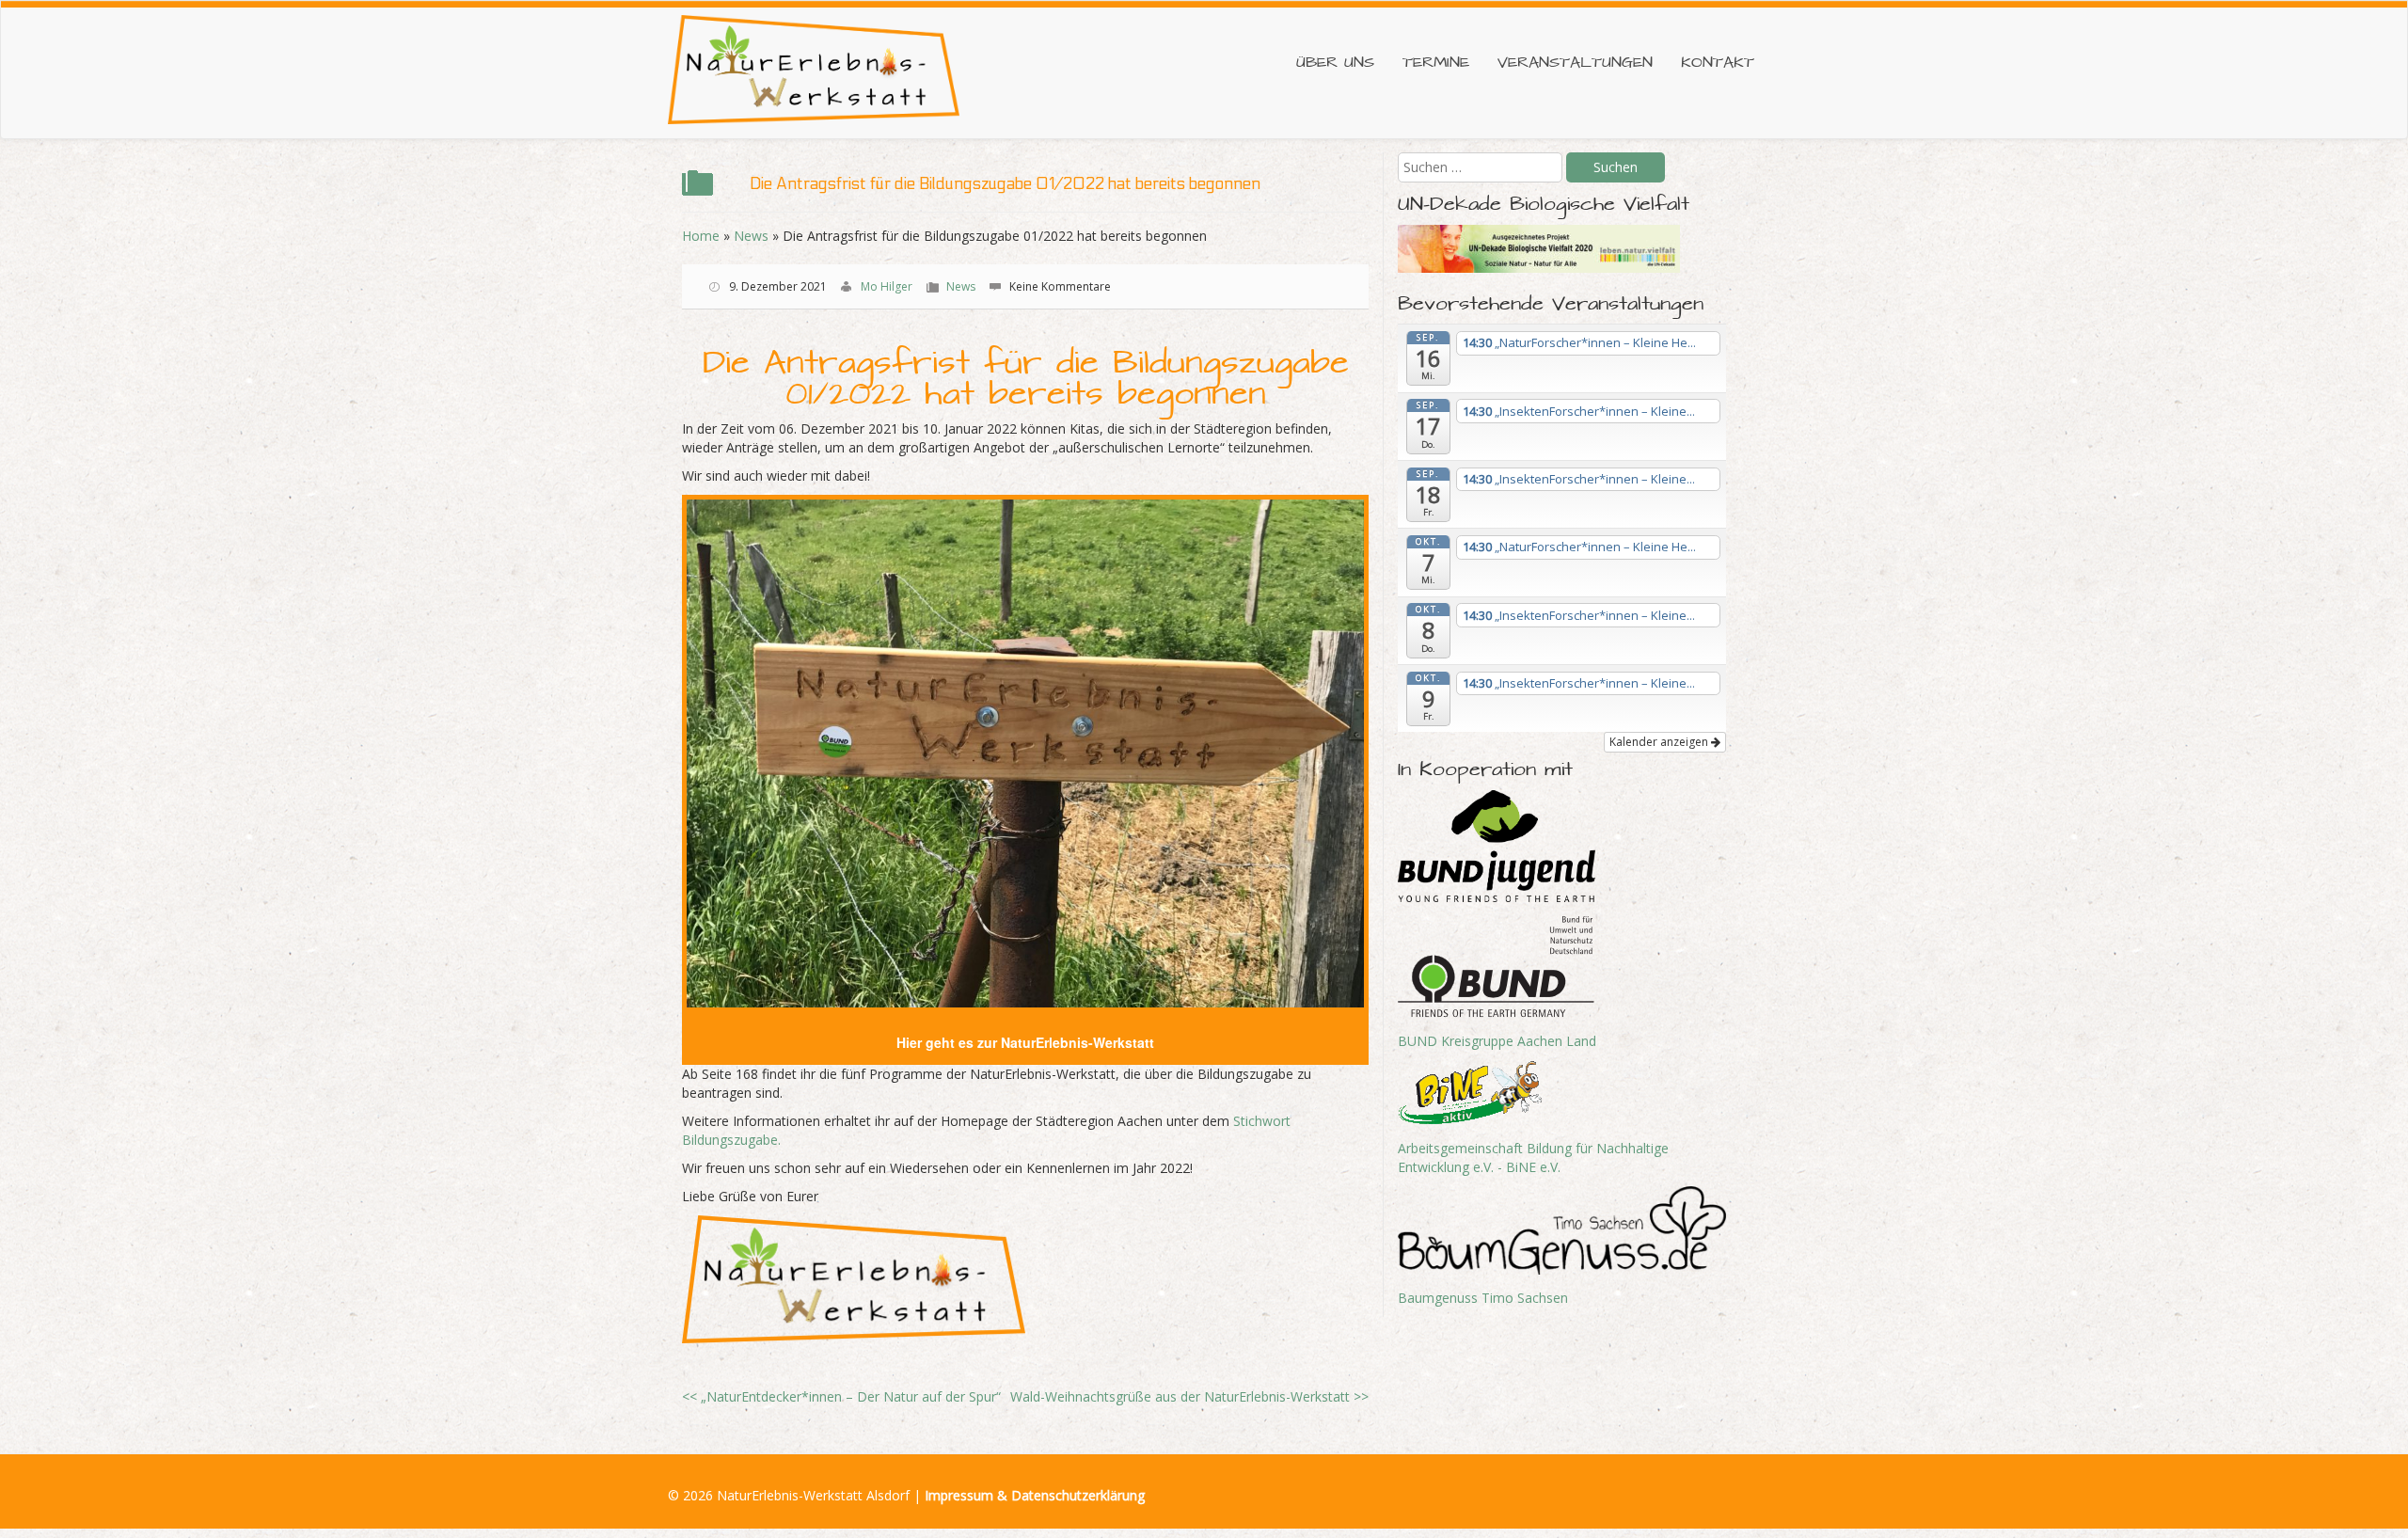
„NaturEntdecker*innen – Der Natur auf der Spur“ (841, 1396)
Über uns (1335, 63)
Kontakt (1718, 63)
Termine (1436, 63)
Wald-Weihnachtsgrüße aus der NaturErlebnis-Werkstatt (1189, 1396)
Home (701, 236)
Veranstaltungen (1575, 63)
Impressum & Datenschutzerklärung (1035, 1495)
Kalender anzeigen (1660, 742)
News (751, 236)
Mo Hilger (887, 286)
